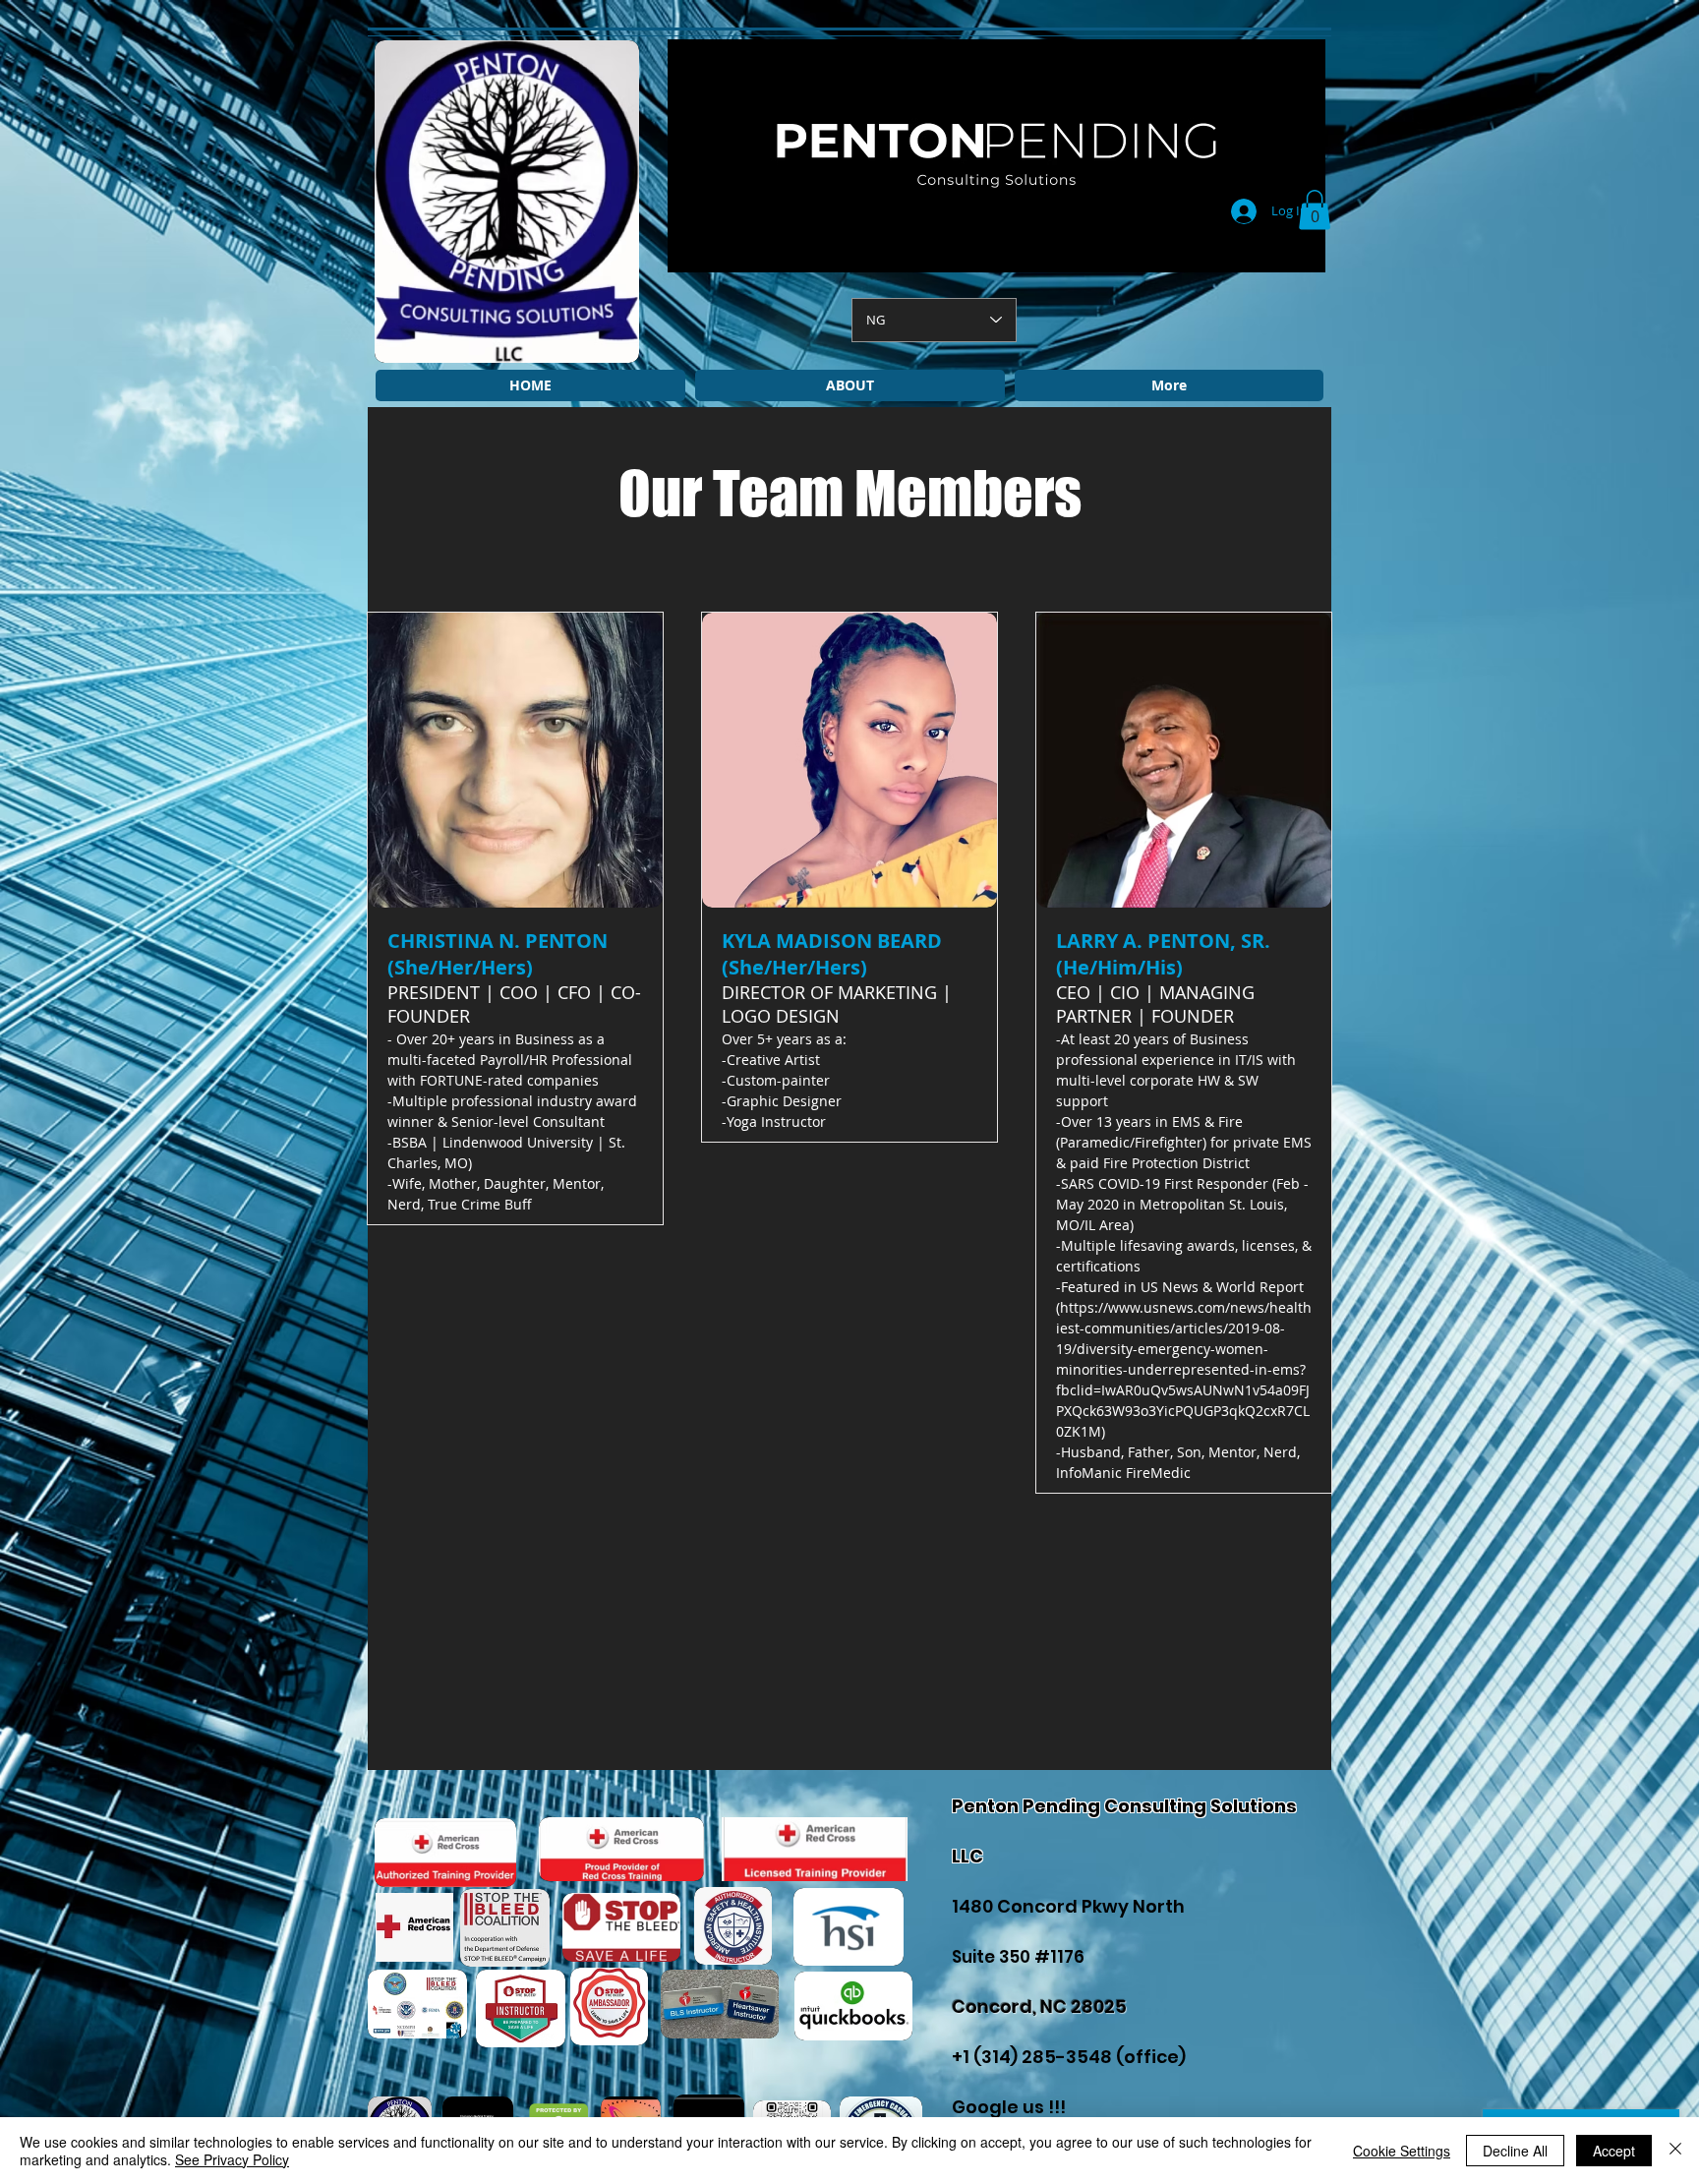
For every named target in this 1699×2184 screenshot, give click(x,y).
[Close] (1675, 2151)
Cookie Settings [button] (1402, 2151)
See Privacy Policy (232, 2159)
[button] (1315, 210)
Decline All (1515, 2151)
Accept (1614, 2151)
